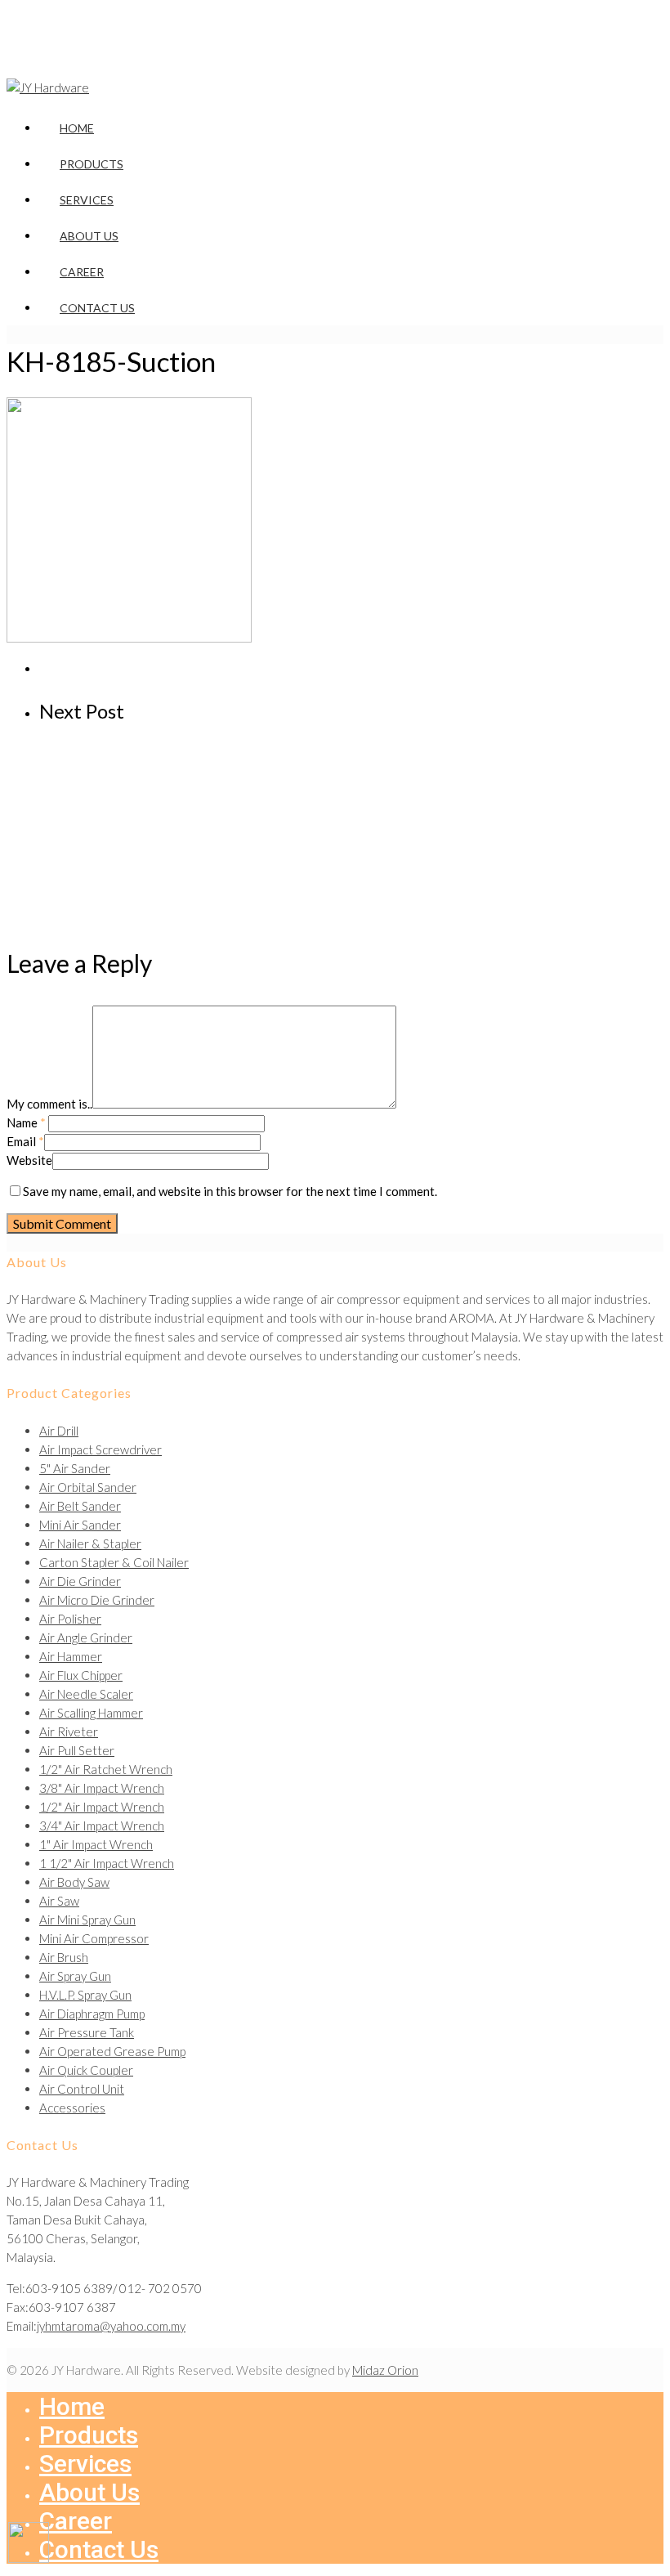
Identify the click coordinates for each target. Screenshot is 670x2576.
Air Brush (64, 1957)
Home (77, 128)
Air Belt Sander (80, 1506)
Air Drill (59, 1431)
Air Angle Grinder (86, 1637)
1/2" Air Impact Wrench (102, 1807)
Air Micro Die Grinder (97, 1600)
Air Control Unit (82, 2089)
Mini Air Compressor (94, 1938)
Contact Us (97, 308)
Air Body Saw (74, 1882)
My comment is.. (49, 1104)
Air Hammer (71, 1656)
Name (26, 1122)
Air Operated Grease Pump (112, 2051)
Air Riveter (69, 1732)
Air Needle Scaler (86, 1694)
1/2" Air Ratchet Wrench (106, 1769)
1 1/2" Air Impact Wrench (107, 1863)
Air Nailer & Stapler (90, 1543)
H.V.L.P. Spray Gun (85, 1995)
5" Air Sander (75, 1468)
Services (87, 200)
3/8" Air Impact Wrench (102, 1788)
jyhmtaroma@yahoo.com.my (111, 2326)
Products (92, 164)
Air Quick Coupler (86, 2070)
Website (29, 1160)
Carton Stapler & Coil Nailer (114, 1562)
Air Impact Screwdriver (100, 1449)
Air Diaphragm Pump (92, 2014)
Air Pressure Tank (87, 2032)
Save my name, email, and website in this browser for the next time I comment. (230, 1191)
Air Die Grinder (80, 1581)
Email (25, 1141)
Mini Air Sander (80, 1525)
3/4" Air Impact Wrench (102, 1826)
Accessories (72, 2108)
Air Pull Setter (77, 1750)
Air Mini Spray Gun (87, 1920)
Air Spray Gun (75, 1976)
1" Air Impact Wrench (96, 1844)
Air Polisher (70, 1619)
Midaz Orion (385, 2370)
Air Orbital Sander (88, 1487)
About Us (89, 236)
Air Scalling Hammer (91, 1713)
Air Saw (59, 1901)
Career (82, 272)
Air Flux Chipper (81, 1675)
